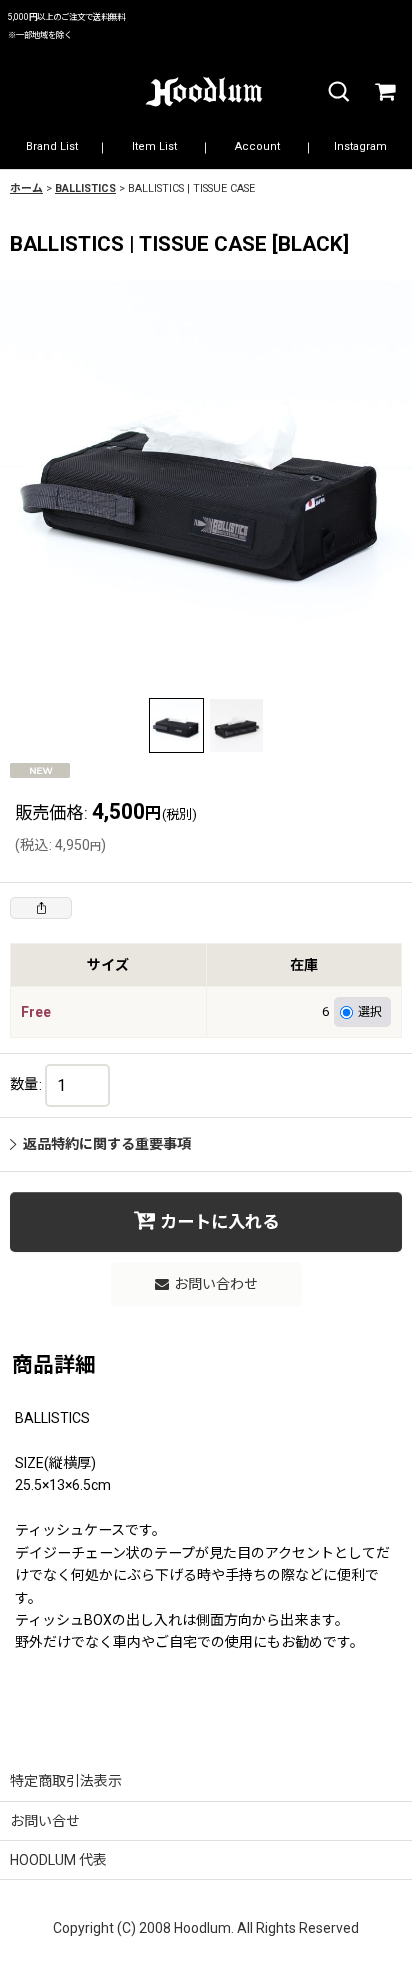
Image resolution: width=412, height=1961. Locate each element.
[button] (338, 92)
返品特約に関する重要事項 (107, 1144)
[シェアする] (41, 908)
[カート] (384, 92)
